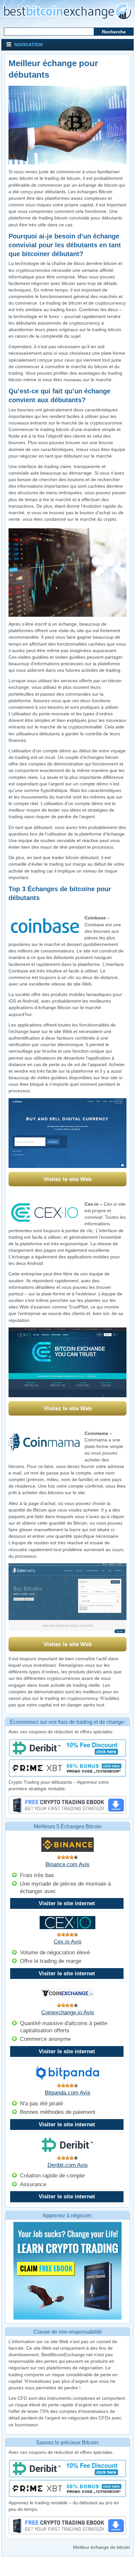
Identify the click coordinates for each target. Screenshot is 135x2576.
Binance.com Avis (67, 1864)
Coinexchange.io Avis (68, 2012)
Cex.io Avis (68, 1942)
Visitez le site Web (68, 1179)
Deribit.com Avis (68, 2165)
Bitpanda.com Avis (68, 2093)
